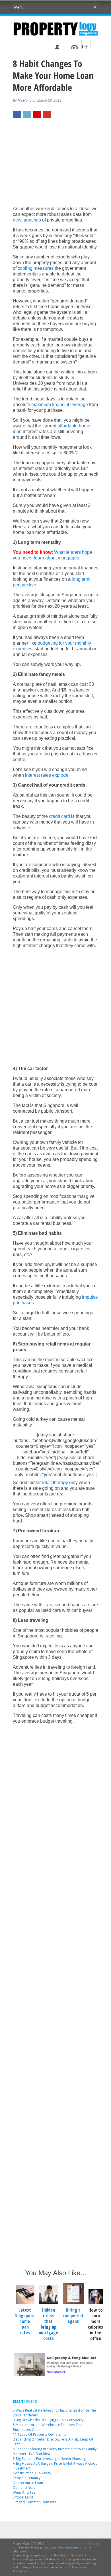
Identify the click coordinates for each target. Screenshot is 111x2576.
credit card (59, 816)
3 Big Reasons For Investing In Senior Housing (49, 2459)
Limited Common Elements (34, 2502)
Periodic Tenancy (27, 2478)
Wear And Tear (25, 2492)
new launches (27, 220)
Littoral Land (23, 2497)
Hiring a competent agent (73, 2316)
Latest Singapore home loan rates (25, 2321)
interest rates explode (47, 775)
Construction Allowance (32, 2473)
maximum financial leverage (60, 405)
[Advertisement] (55, 165)
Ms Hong (25, 101)
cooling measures (36, 268)
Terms (51, 2543)
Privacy (63, 2543)
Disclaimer (77, 2543)
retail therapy (55, 1483)
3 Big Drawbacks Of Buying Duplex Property (48, 2420)
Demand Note (24, 2488)
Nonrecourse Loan (28, 2483)
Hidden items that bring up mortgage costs (48, 2324)
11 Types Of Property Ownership (39, 2434)
